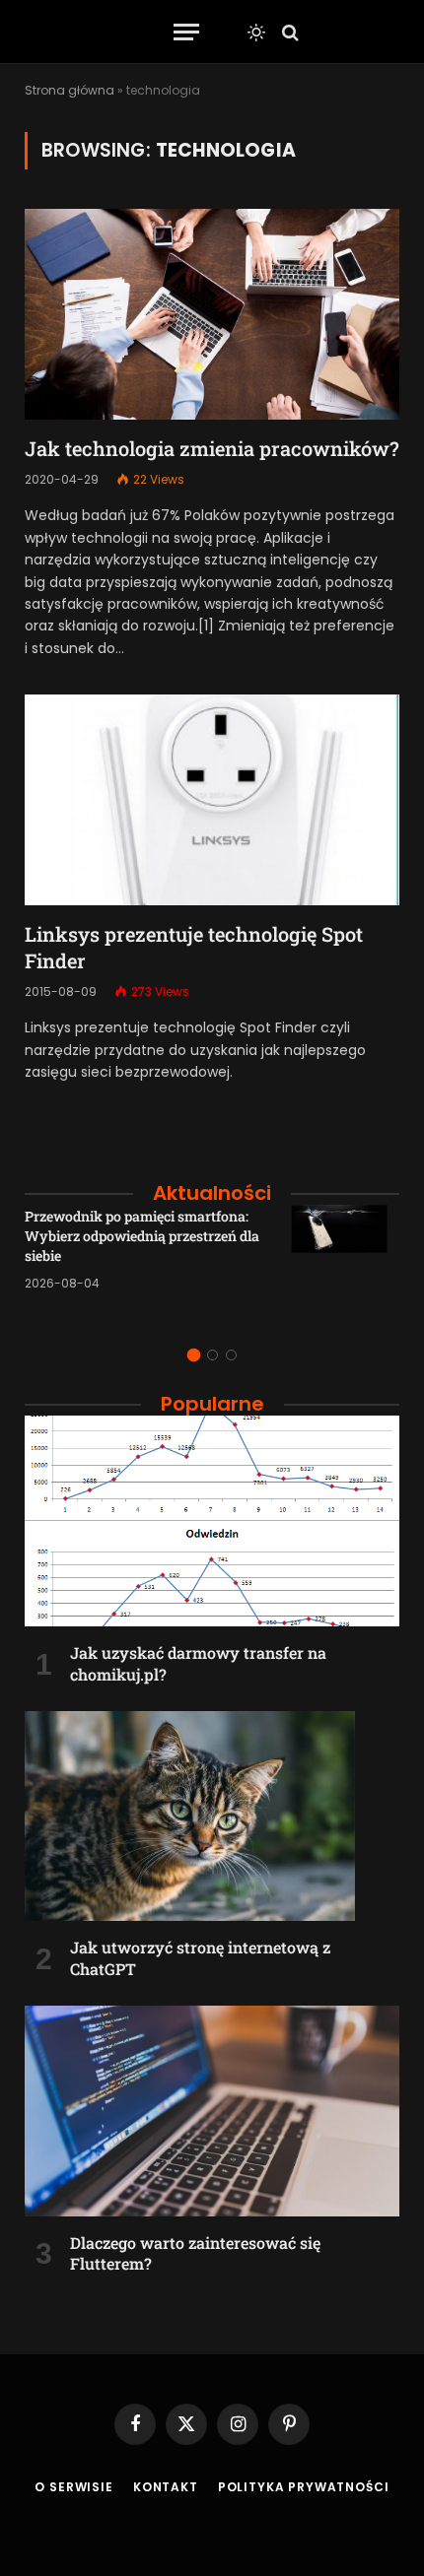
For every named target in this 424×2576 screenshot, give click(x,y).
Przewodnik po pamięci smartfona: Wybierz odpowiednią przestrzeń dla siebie (142, 1236)
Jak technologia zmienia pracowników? (212, 448)
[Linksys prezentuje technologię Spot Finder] (212, 800)
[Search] (288, 32)
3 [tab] (231, 1355)
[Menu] (186, 32)
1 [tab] (194, 1355)
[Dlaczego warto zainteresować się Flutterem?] (212, 2111)
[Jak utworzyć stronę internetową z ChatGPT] (212, 1816)
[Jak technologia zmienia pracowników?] (212, 314)
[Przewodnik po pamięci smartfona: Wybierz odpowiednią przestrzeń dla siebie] (345, 1259)
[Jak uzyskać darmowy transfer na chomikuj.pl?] (212, 1521)
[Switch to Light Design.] (256, 33)
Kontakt (166, 2487)
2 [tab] (212, 1355)
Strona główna (70, 90)
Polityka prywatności (304, 2487)
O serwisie (73, 2487)
